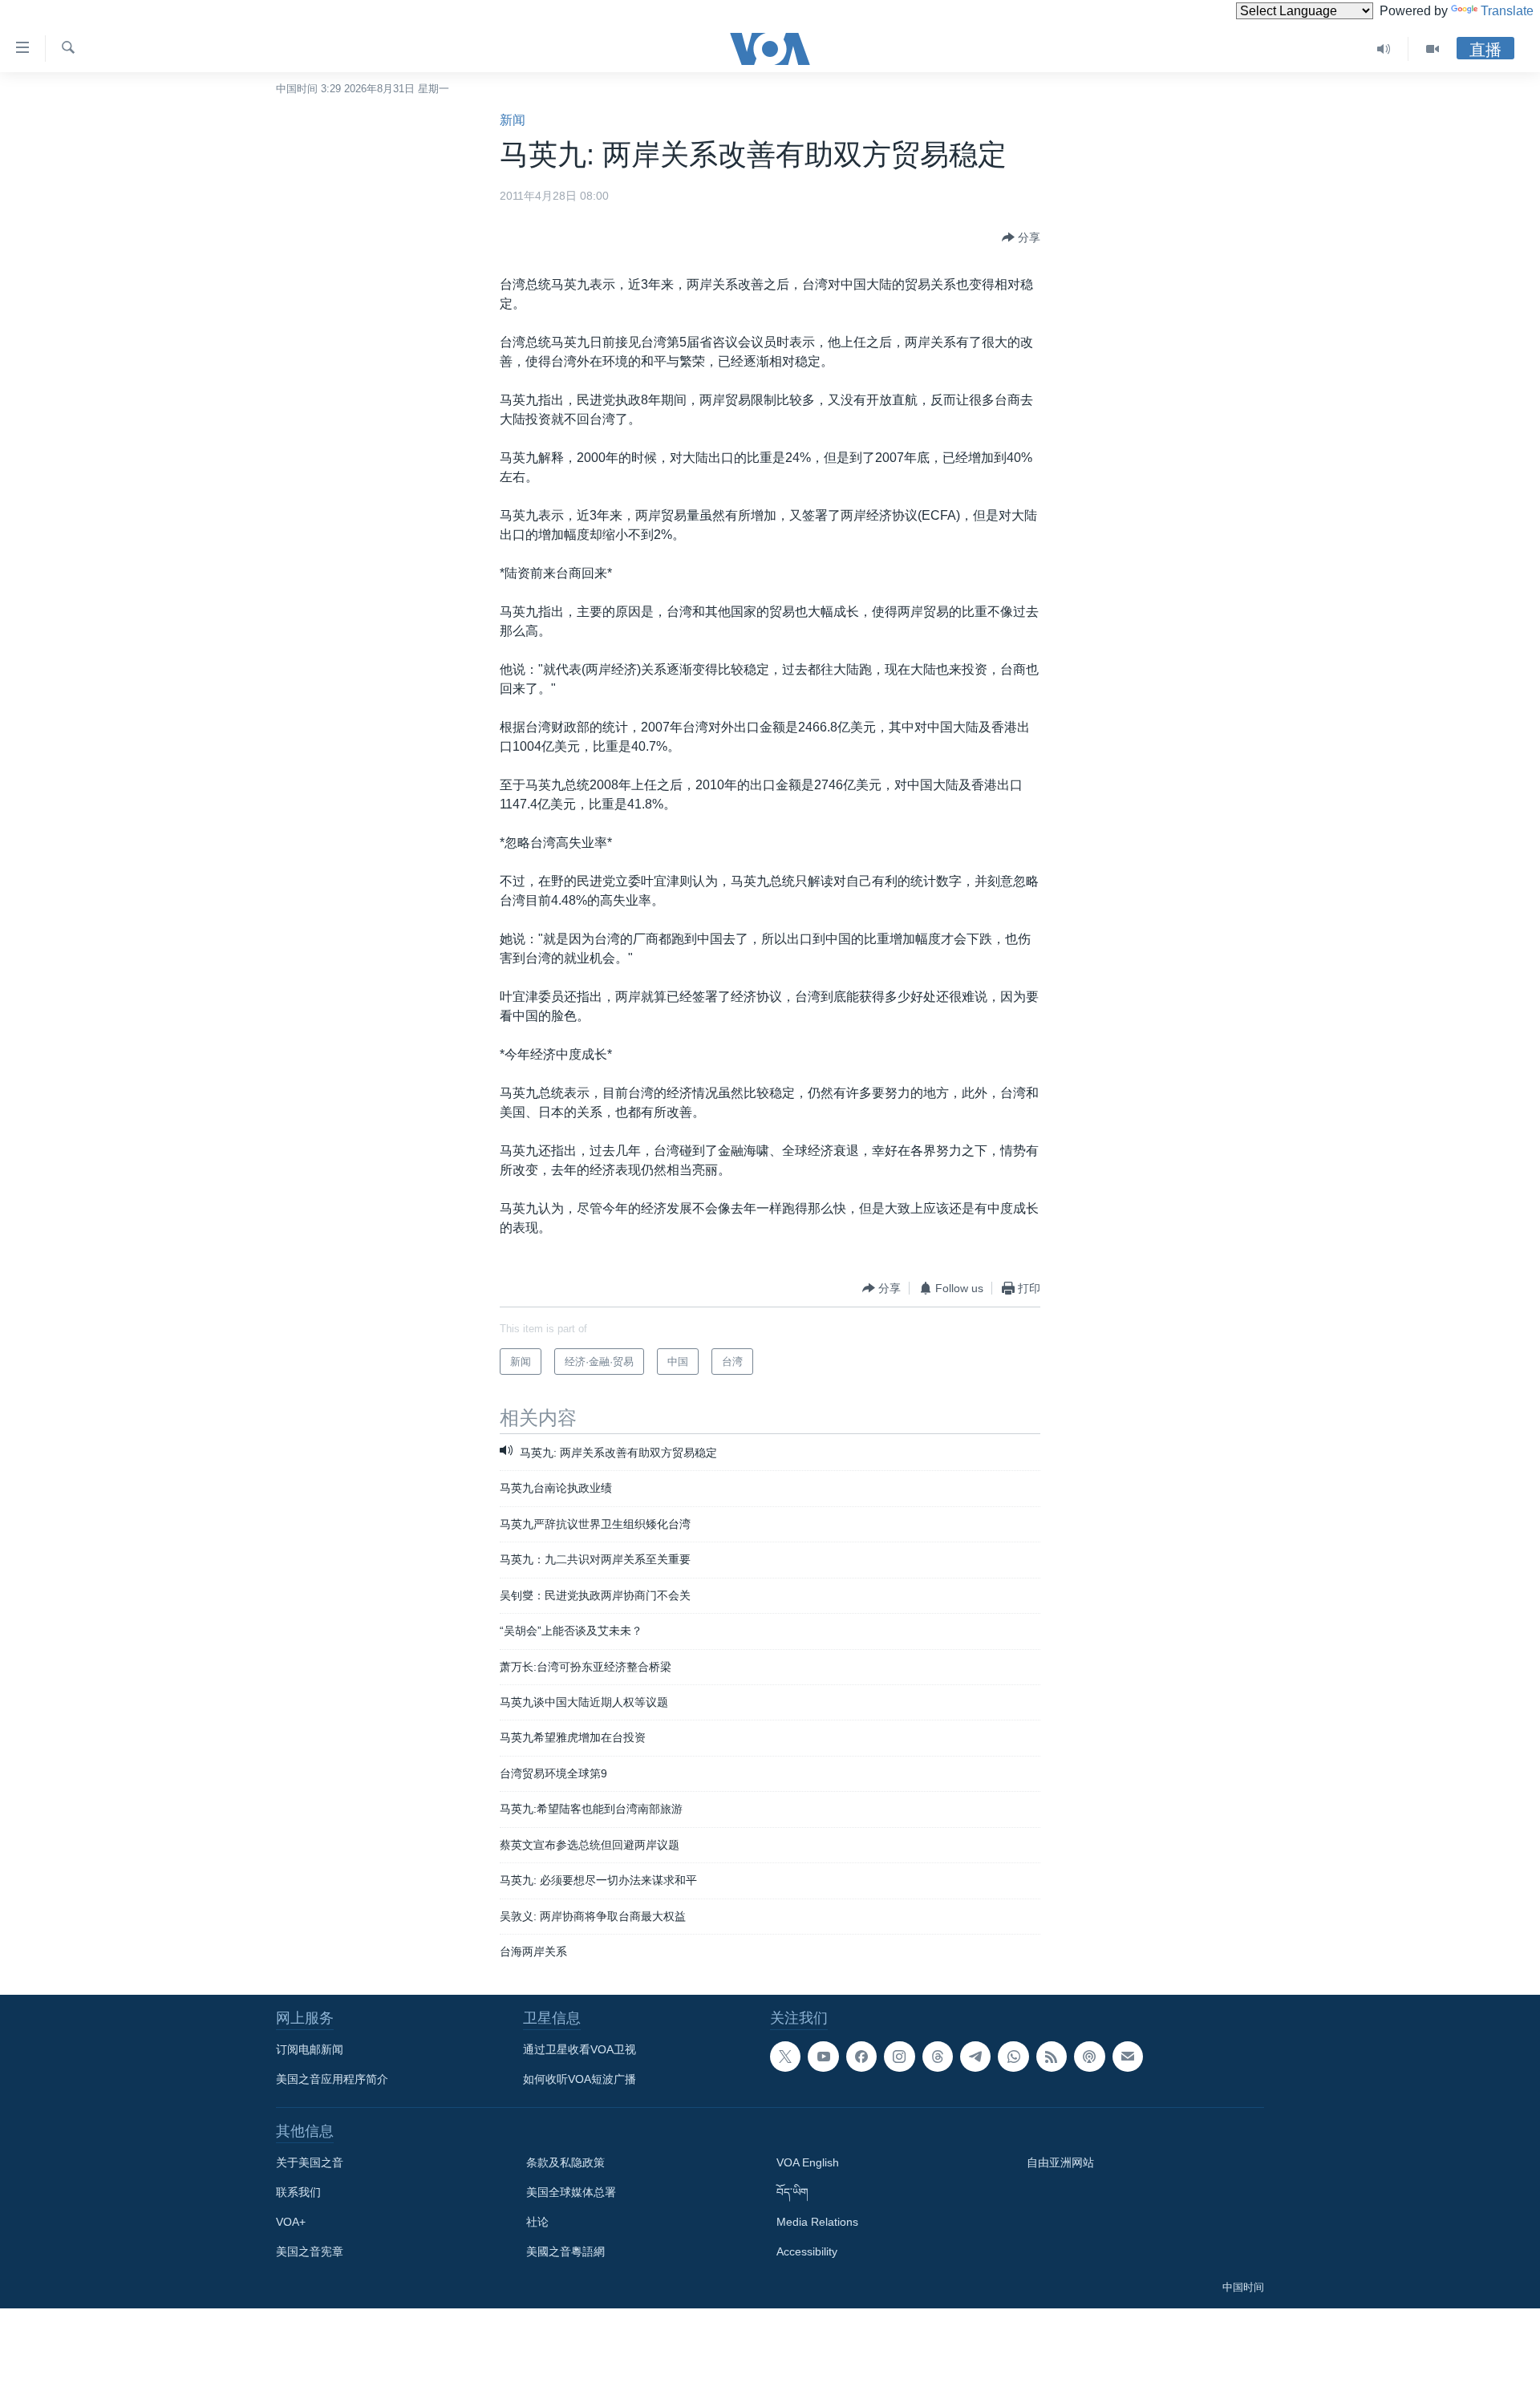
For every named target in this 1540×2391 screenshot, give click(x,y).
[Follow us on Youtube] (823, 2057)
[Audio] (1384, 49)
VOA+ (291, 2222)
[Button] (1021, 237)
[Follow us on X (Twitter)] (785, 2057)
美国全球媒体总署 (571, 2192)
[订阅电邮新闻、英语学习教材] (1128, 2057)
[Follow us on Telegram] (975, 2057)
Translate (1507, 11)
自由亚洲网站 (1060, 2162)
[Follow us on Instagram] (899, 2057)
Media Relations (817, 2222)
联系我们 (298, 2192)
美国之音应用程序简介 (332, 2079)
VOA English (808, 2162)
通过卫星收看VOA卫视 (580, 2049)
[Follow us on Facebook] (861, 2057)
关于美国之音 (310, 2162)
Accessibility (807, 2251)
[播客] (1089, 2057)
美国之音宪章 (310, 2251)
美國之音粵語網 (565, 2251)
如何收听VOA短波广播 (580, 2079)
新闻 (513, 120)
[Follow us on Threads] (938, 2057)
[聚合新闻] (1052, 2057)
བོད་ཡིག (792, 2192)
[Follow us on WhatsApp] (1013, 2057)
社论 (537, 2222)
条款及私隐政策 (565, 2162)
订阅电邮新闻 (310, 2049)
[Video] (1433, 49)
